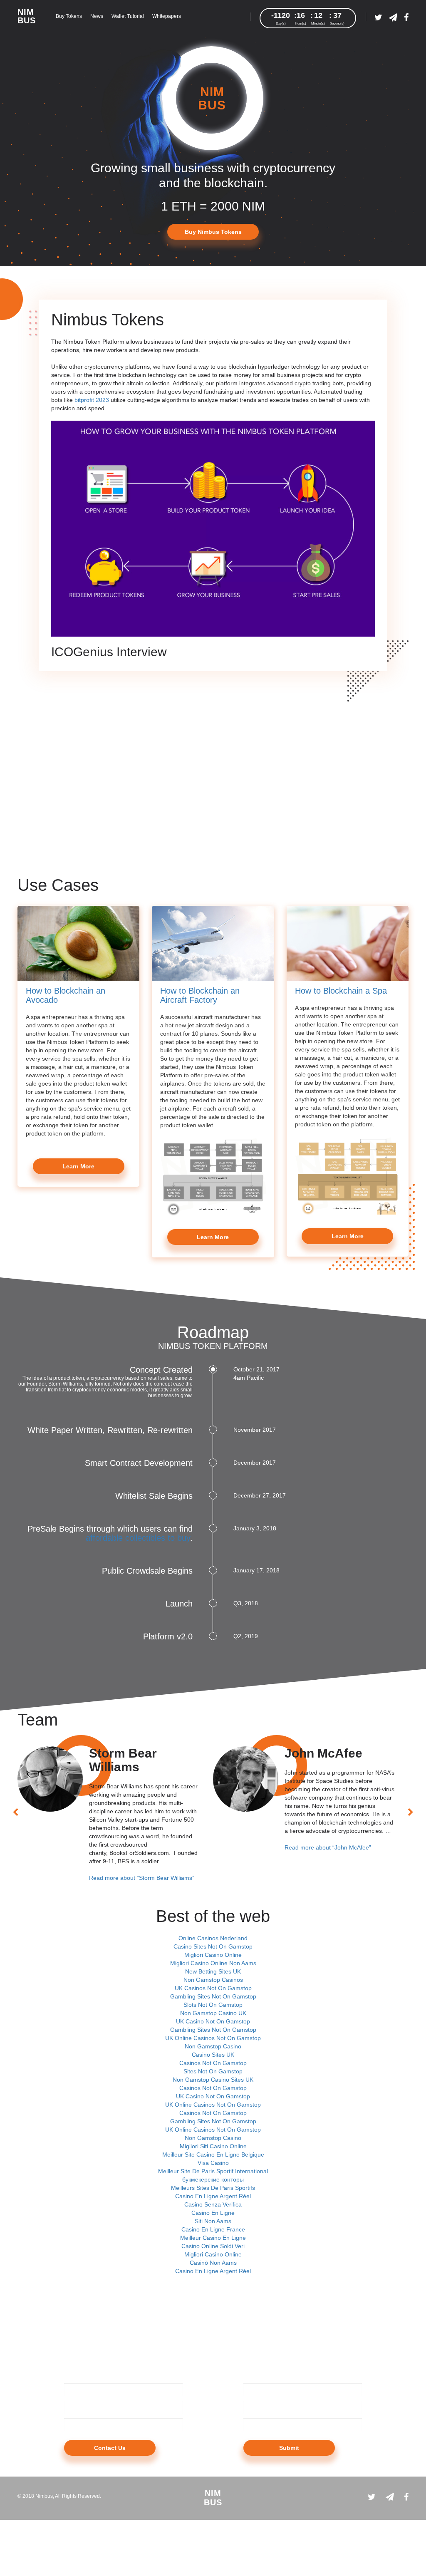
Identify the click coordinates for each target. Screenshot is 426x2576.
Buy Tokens (69, 16)
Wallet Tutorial (128, 16)
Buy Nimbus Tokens (213, 232)
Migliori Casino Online (213, 1955)
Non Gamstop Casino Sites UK (213, 2080)
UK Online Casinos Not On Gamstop (213, 2038)
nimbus (27, 16)
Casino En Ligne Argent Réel (213, 2196)
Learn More (78, 1166)
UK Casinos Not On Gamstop (213, 1988)
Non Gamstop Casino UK (213, 2013)
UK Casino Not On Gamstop (213, 2021)
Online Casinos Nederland (213, 1938)
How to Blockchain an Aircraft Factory (200, 995)
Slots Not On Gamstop (213, 2005)
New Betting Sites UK (213, 1971)
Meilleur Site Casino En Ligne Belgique (213, 2155)
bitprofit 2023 (92, 400)
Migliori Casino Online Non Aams (213, 1963)
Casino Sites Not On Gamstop (213, 1946)
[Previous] (15, 1812)
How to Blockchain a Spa (341, 991)
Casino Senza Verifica (213, 2204)
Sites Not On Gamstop (213, 2071)
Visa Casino (213, 2163)
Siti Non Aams (213, 2221)
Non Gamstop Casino (213, 2046)
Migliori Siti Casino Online (213, 2146)
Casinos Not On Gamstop (213, 2063)
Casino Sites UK (213, 2055)
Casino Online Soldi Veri (213, 2246)
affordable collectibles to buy (138, 1538)
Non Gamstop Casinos (213, 1980)
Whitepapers (167, 16)
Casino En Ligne (213, 2213)
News (97, 16)
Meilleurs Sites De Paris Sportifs (213, 2188)
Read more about (142, 1878)
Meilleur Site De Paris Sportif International (213, 2171)
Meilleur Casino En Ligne (213, 2238)
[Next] (411, 1812)
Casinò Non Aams (213, 2263)
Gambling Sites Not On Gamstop (213, 1996)
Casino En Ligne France (213, 2229)
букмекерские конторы (213, 2179)
